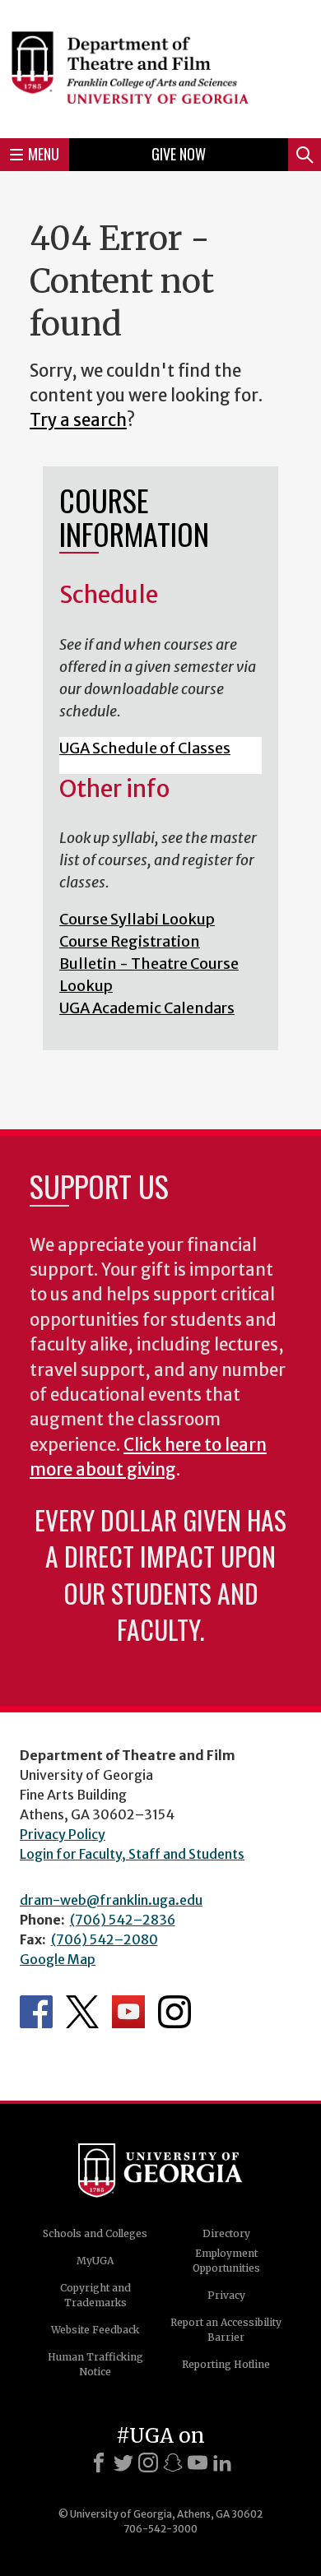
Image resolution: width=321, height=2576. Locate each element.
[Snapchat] (173, 2462)
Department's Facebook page (36, 2012)
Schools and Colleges (95, 2233)
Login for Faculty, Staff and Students (132, 1854)
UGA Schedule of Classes (145, 748)
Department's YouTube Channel (128, 2012)
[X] (123, 2462)
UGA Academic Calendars (147, 1008)
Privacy (226, 2295)
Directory (226, 2233)
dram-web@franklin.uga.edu (111, 1900)
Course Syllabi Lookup (137, 919)
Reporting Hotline (226, 2364)
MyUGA (95, 2261)
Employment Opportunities (226, 2261)
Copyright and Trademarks (95, 2295)
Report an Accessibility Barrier (226, 2330)
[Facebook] (99, 2462)
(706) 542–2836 (123, 1920)
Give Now (179, 154)
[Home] (160, 67)
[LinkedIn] (222, 2462)
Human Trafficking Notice (95, 2364)
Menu (44, 154)
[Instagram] (148, 2462)
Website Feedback (95, 2330)
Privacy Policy (63, 1834)
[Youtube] (198, 2462)
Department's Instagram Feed (174, 2012)
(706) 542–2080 (105, 1939)
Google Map (58, 1959)
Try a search (78, 420)
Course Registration (130, 941)
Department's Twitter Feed (82, 2012)
